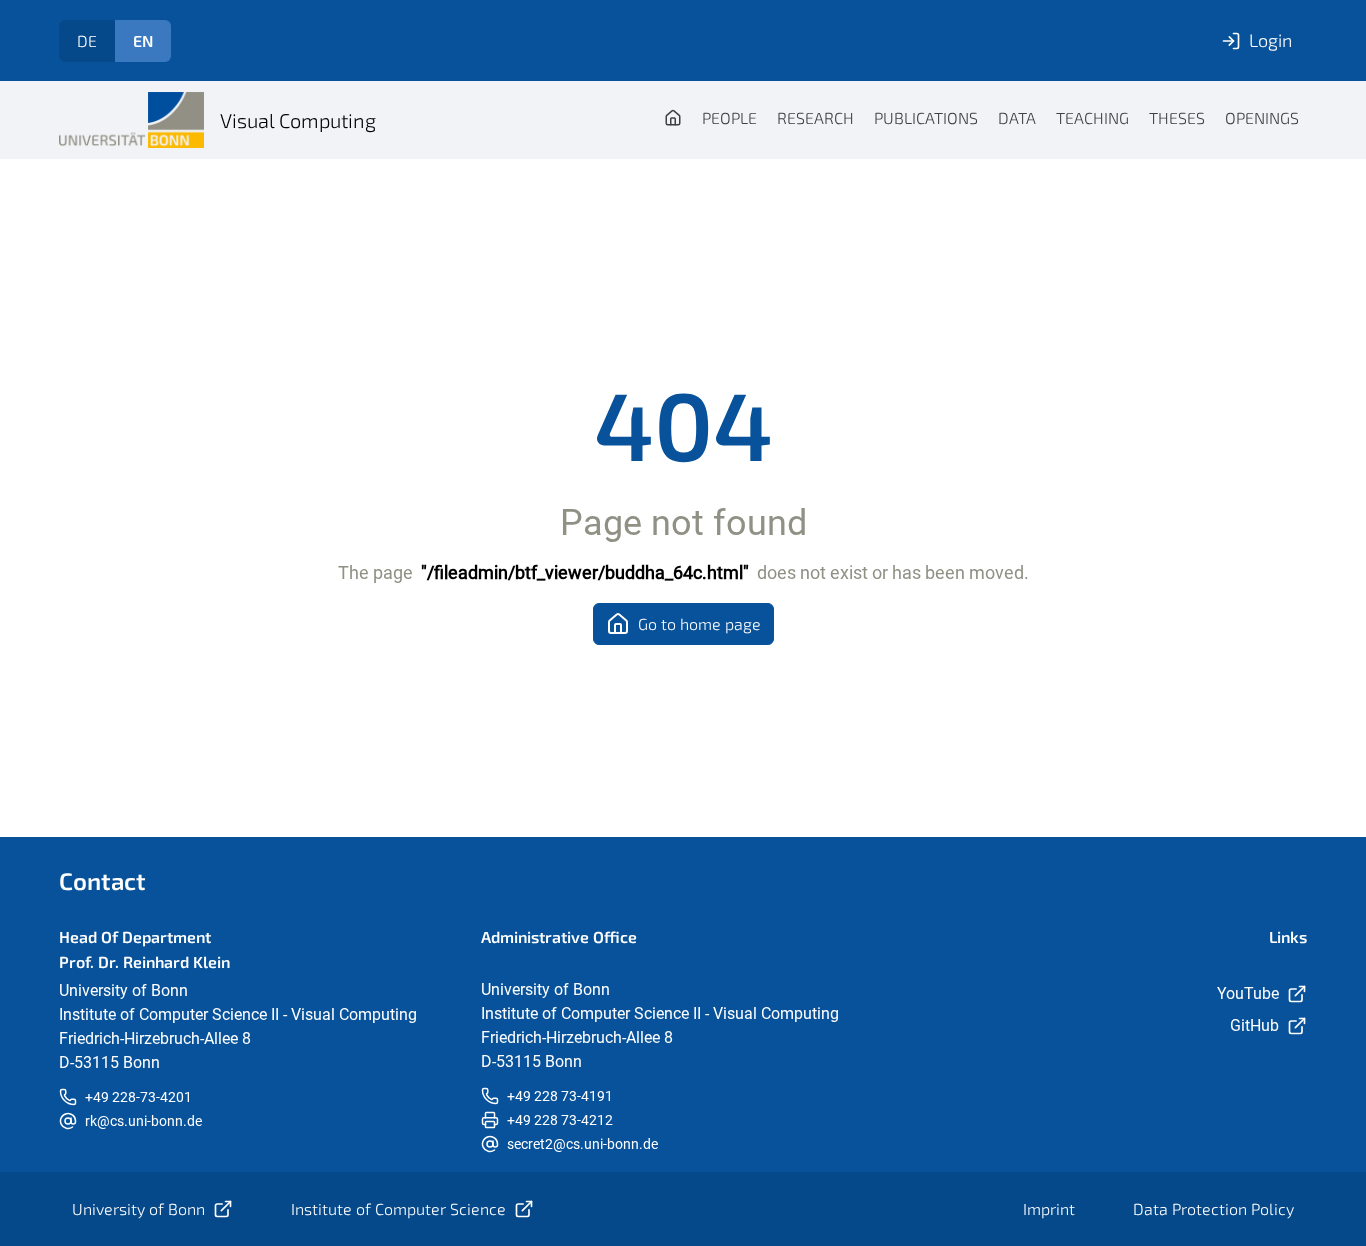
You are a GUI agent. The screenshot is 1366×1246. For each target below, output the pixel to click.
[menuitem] (673, 120)
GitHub (1254, 1025)
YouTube (1248, 993)
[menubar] (981, 120)
